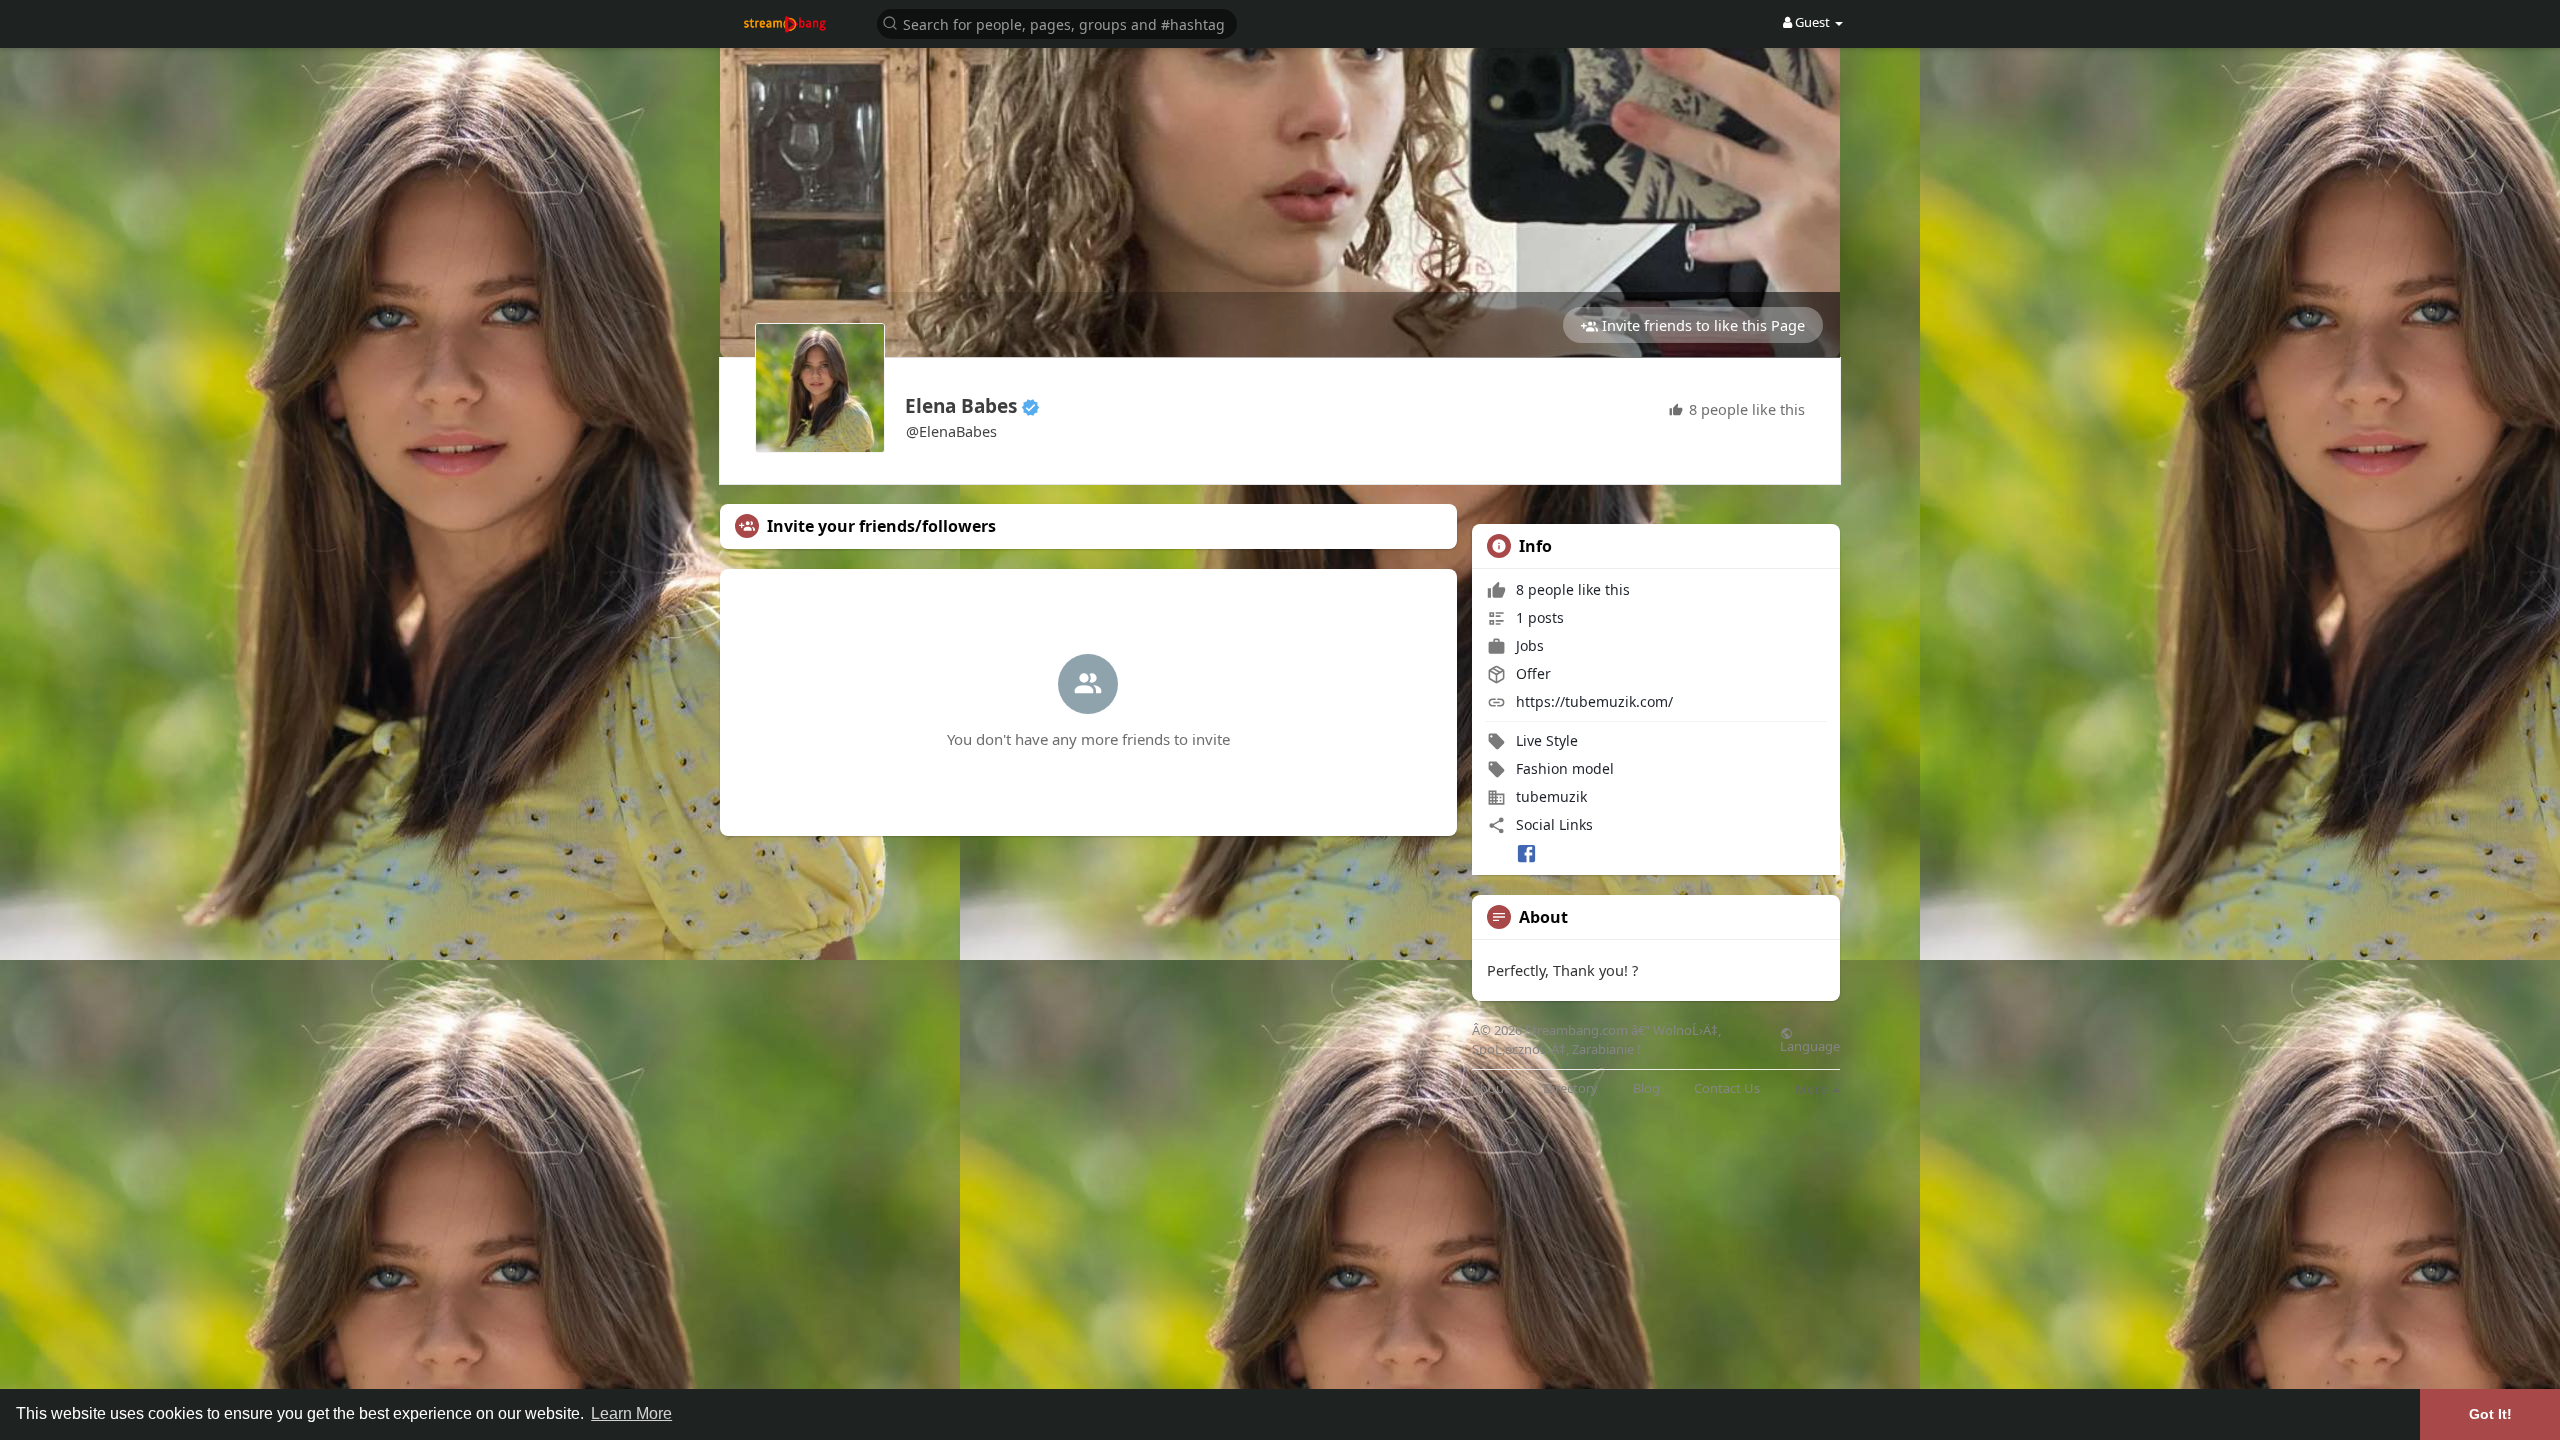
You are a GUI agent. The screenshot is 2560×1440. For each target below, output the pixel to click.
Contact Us (1727, 1088)
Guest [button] (1812, 22)
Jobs (1528, 645)
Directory (1570, 1088)
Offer (1531, 673)
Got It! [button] (2490, 1414)
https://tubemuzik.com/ (1594, 701)
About (1490, 1088)
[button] (1057, 22)
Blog (1646, 1088)
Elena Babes (961, 406)
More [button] (1812, 1089)
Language (1810, 1045)
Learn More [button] (631, 1413)
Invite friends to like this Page (1701, 325)
